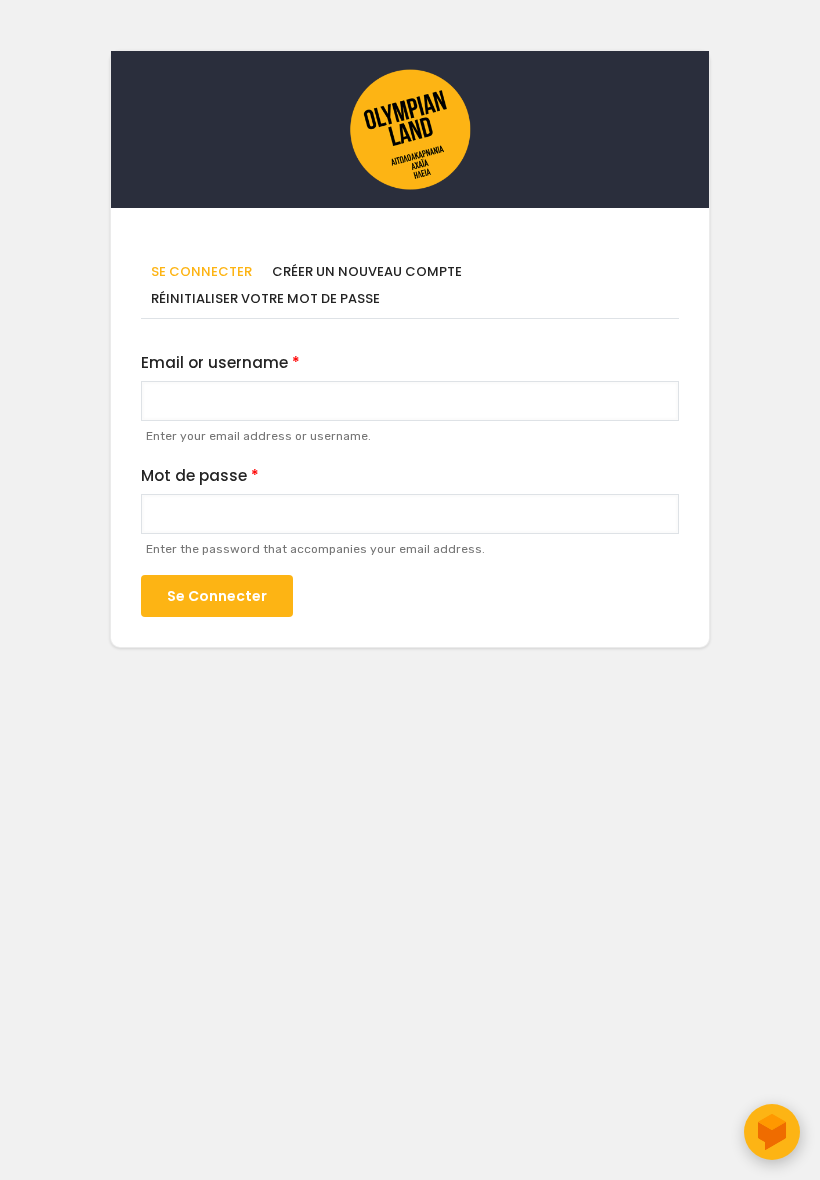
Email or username (214, 362)
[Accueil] (410, 79)
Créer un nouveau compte (367, 271)
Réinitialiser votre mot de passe (265, 298)
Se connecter (206, 272)
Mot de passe (194, 475)
